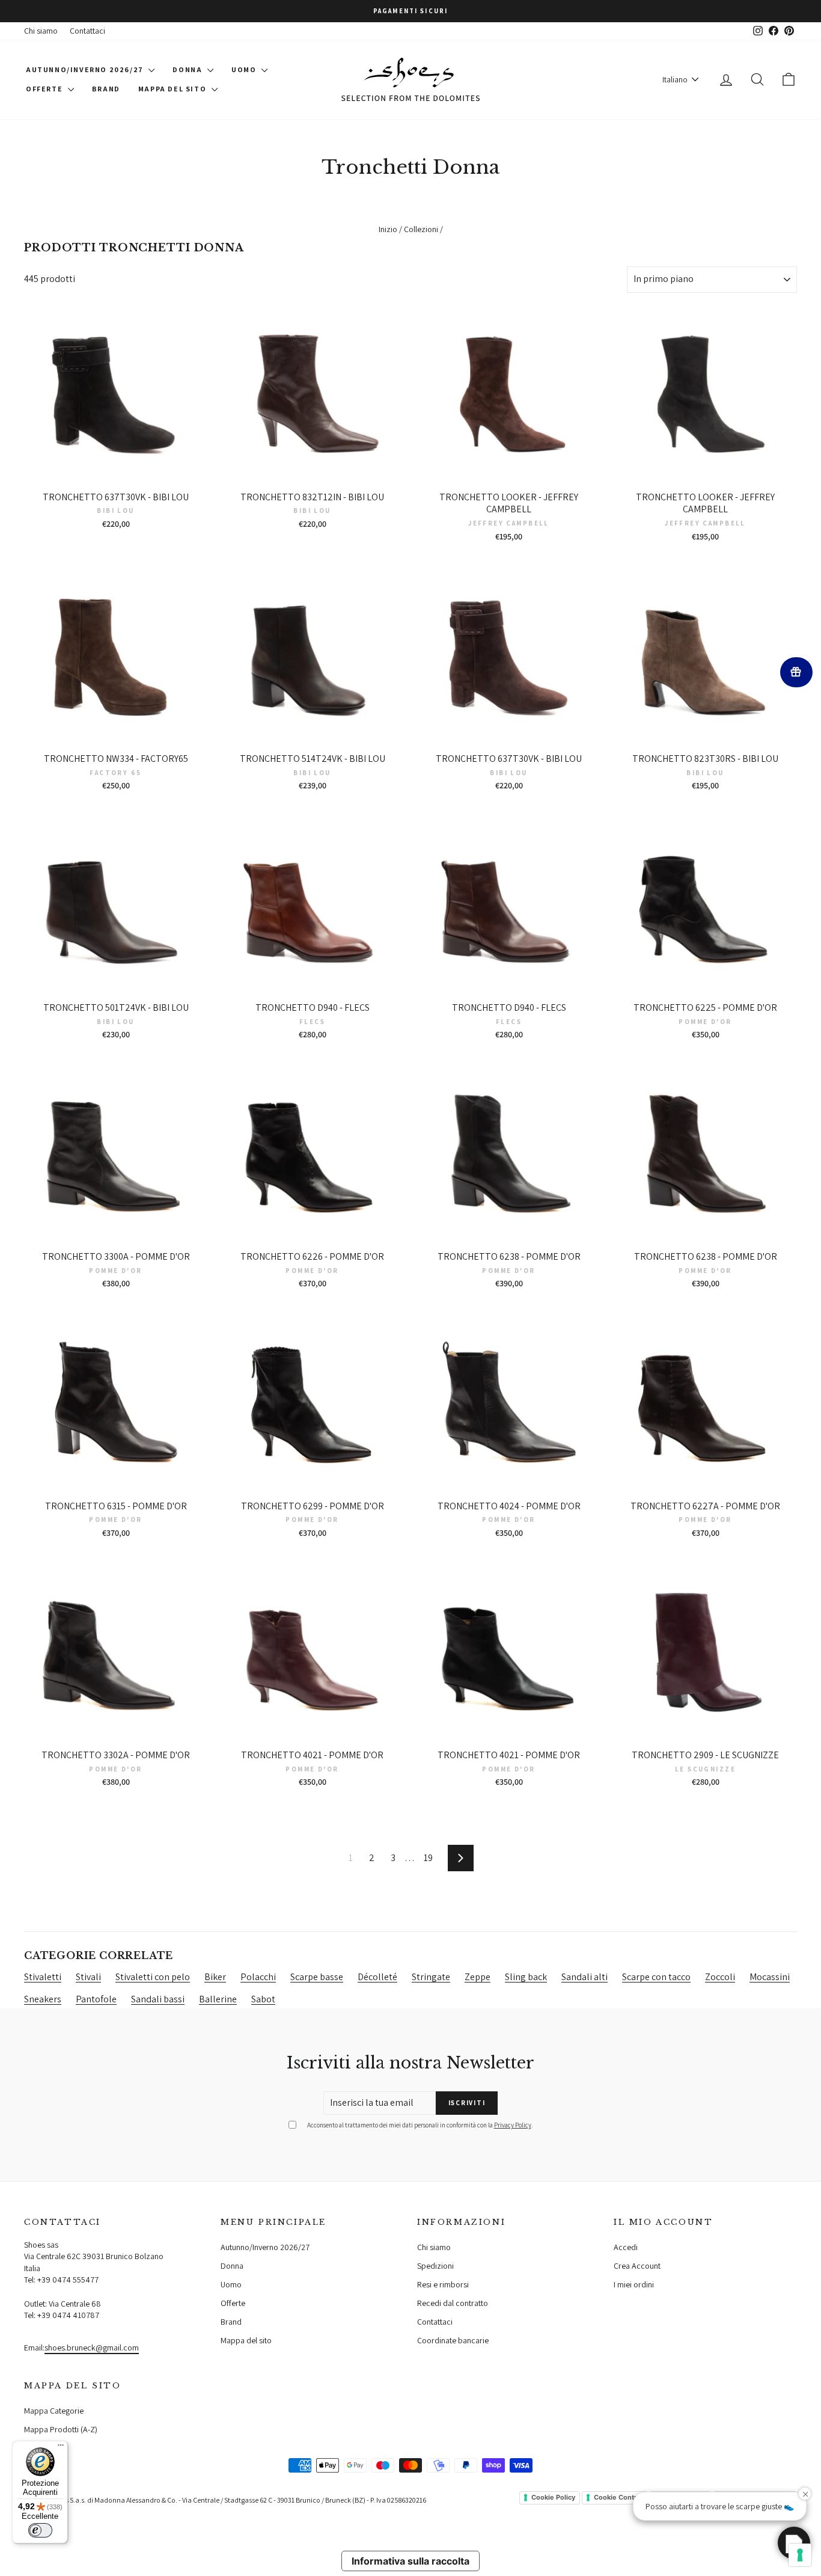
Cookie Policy (553, 2497)
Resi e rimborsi (443, 2284)
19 (428, 1858)
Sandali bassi (158, 1999)
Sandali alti (584, 1977)
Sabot (263, 1999)
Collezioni (421, 229)
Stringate (431, 1977)
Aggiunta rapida (116, 473)
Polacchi (258, 1977)
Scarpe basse (317, 1977)
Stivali (88, 1977)
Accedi (626, 2247)
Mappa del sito (173, 89)
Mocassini (770, 1977)
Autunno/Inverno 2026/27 (86, 69)
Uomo (245, 69)
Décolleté (377, 1977)
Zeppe (478, 1977)
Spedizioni (435, 2266)
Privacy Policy (513, 2125)
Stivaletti (43, 1977)
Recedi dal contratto (453, 2303)
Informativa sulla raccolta (410, 2561)
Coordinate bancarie (453, 2340)
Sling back (526, 1977)
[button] (794, 2543)
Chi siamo (41, 31)
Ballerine (218, 1999)
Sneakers (43, 1999)
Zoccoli (720, 1977)
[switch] (40, 2530)
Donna (188, 69)
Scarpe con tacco (656, 1977)
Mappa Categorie (54, 2411)
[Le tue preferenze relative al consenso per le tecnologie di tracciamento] (800, 2555)
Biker (215, 1977)
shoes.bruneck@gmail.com (92, 2348)
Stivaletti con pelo (153, 1977)
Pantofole (96, 1999)
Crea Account (637, 2266)
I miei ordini (634, 2284)
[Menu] (61, 2448)
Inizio (388, 229)
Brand (106, 89)
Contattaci (87, 31)
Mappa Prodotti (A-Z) (61, 2429)
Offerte (45, 89)
